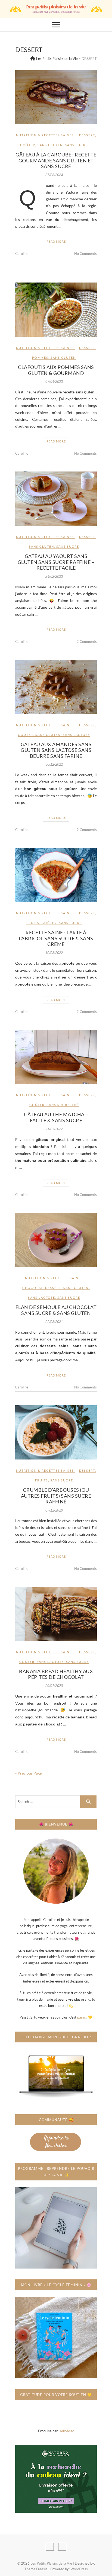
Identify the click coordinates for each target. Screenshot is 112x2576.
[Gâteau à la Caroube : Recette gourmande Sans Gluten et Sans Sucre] (56, 97)
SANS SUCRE (76, 145)
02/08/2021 (54, 1322)
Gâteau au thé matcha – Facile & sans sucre (56, 1117)
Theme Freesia (36, 2569)
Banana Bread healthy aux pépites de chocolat (56, 1674)
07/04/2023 (54, 382)
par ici (82, 2017)
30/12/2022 (54, 764)
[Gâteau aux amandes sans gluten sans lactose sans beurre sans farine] (56, 687)
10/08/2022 (54, 953)
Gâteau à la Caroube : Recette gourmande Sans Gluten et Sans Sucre (56, 160)
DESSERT (87, 135)
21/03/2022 (54, 1129)
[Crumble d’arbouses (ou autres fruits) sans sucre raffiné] (56, 1432)
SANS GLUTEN (50, 145)
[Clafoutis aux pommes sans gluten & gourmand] (56, 310)
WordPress (79, 2569)
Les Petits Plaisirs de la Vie (51, 2563)
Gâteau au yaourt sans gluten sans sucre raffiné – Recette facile (56, 562)
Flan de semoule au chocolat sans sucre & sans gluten (56, 1310)
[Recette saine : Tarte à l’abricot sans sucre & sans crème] (56, 875)
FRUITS (33, 923)
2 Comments (87, 641)
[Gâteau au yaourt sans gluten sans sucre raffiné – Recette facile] (56, 499)
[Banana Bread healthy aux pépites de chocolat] (56, 1614)
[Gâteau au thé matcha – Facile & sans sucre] (56, 1057)
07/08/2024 (54, 175)
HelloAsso (66, 2431)
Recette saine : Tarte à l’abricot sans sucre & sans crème (56, 938)
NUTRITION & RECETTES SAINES (45, 135)
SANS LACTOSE (76, 735)
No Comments (85, 254)
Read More (56, 241)
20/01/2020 (54, 1686)
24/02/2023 (54, 577)
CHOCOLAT (33, 1288)
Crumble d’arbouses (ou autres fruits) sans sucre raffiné (56, 1496)
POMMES (40, 357)
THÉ (75, 1105)
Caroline (22, 254)
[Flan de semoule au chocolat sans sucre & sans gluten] (56, 1240)
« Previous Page (28, 1773)
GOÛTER (28, 145)
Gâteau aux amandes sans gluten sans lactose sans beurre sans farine (56, 750)
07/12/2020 (54, 1510)
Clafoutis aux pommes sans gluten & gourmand (56, 370)
